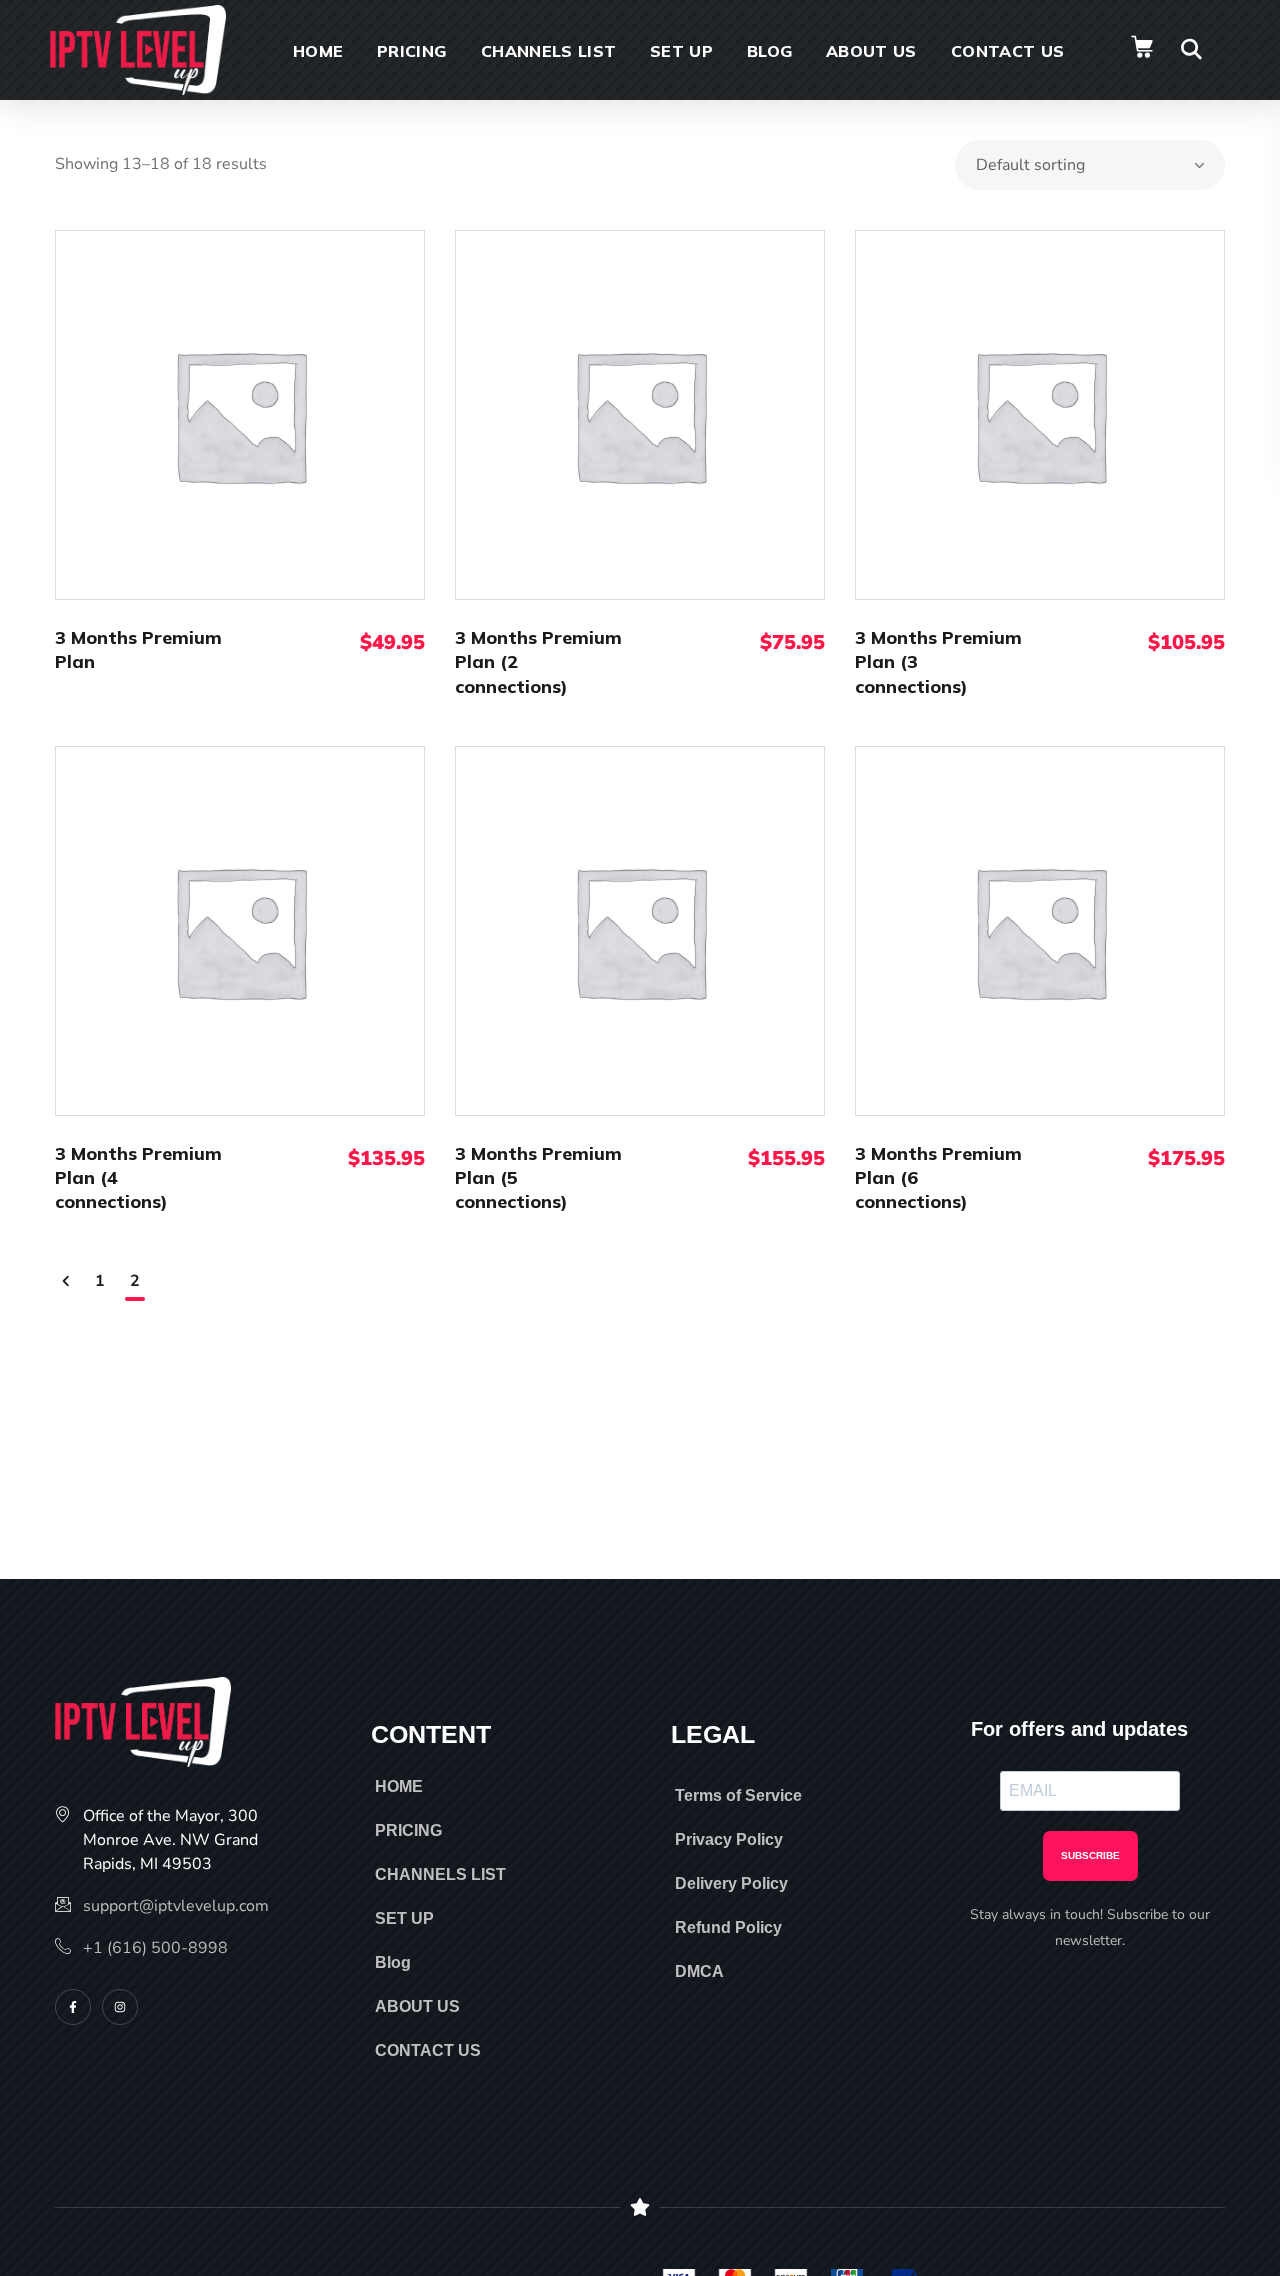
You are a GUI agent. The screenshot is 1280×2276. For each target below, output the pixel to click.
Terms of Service (738, 1795)
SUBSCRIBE (1090, 1855)
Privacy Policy (729, 1839)
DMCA (699, 1971)
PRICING (408, 1830)
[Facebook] (73, 2007)
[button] (1142, 47)
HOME (399, 1786)
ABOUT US (417, 2006)
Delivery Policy (731, 1883)
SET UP (404, 1918)
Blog (393, 1962)
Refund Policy (728, 1927)
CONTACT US (428, 2050)
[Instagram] (120, 2007)
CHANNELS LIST (440, 1874)
